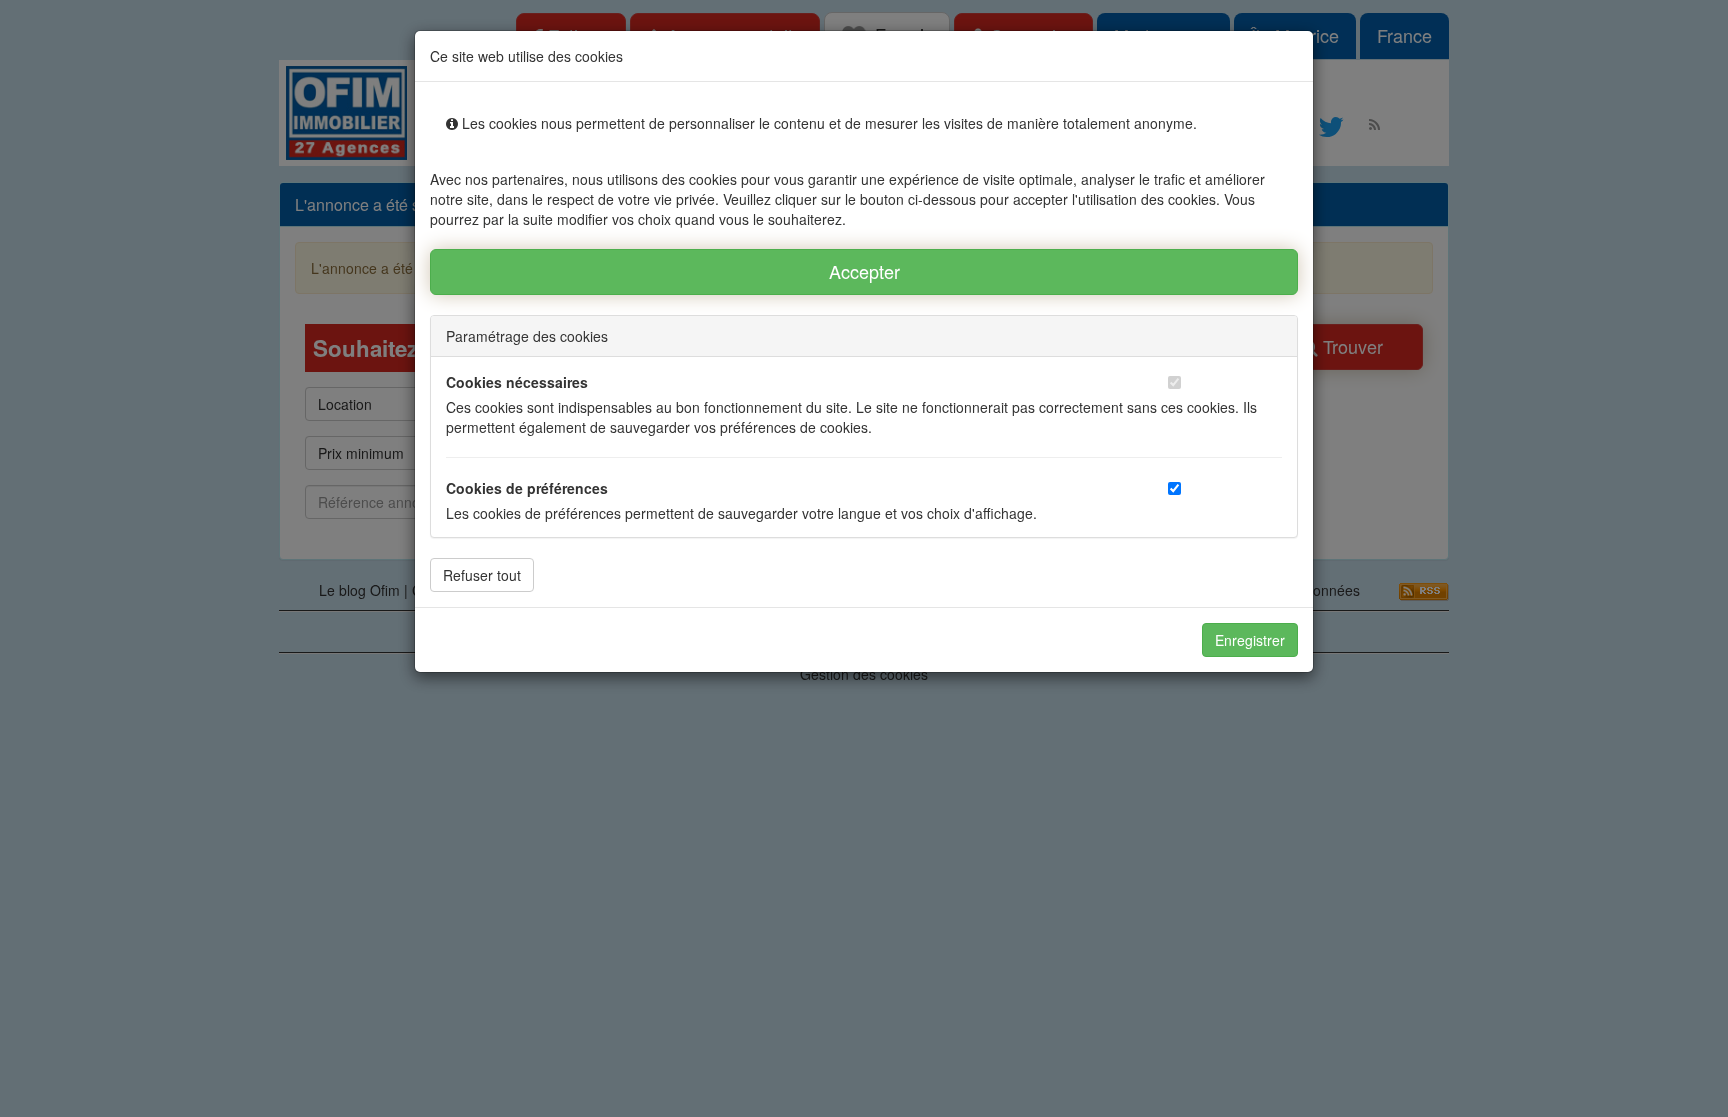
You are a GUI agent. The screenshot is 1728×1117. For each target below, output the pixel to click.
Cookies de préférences (527, 488)
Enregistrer (1250, 640)
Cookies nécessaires (517, 382)
